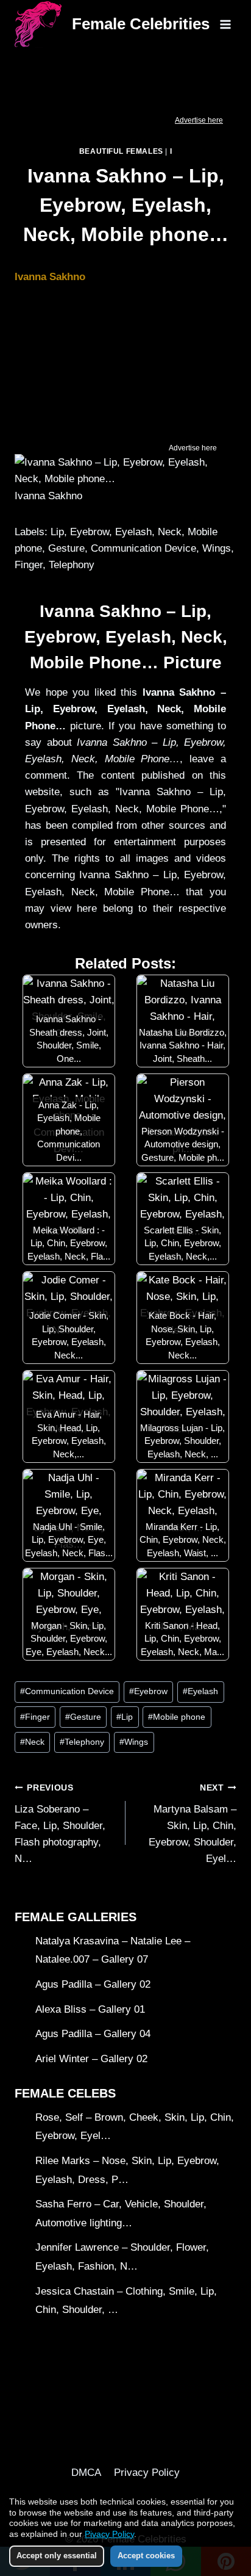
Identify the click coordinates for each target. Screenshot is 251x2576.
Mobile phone (177, 1717)
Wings (134, 1742)
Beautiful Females (121, 151)
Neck (32, 1742)
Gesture (83, 1717)
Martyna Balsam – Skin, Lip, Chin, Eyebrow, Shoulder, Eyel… (193, 1824)
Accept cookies (146, 2556)
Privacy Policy (147, 2473)
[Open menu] (225, 24)
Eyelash (200, 1691)
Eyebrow (148, 1691)
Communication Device (67, 1691)
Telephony (82, 1742)
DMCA (86, 2473)
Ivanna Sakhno (50, 277)
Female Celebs (65, 2093)
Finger (35, 1717)
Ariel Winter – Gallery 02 (91, 2059)
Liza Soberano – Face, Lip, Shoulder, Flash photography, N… (60, 1824)
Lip (125, 1717)
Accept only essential (57, 2556)
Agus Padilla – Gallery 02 (93, 1984)
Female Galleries (76, 1917)
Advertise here (199, 120)
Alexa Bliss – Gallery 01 (90, 2009)
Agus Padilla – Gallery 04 (93, 2034)
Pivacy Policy (109, 2534)
